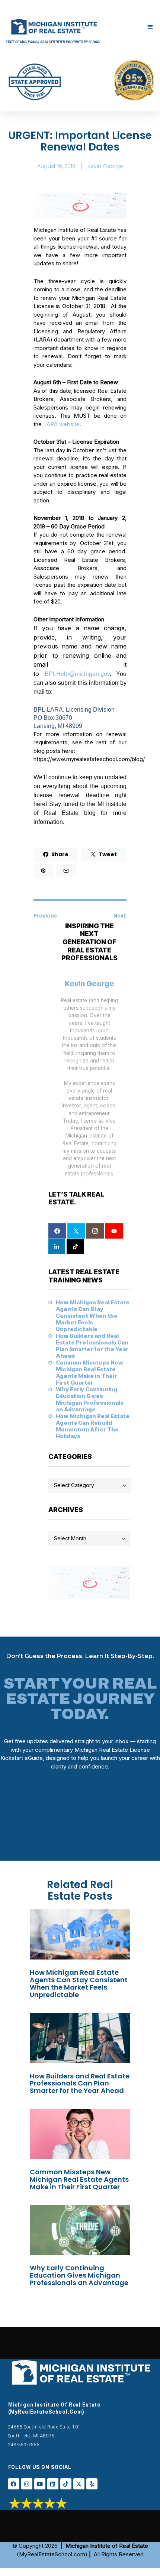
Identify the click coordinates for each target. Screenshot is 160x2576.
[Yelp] (92, 2484)
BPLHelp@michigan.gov (77, 674)
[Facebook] (57, 1231)
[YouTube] (114, 1231)
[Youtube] (40, 2484)
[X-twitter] (79, 2484)
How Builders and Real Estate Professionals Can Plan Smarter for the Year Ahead (92, 1346)
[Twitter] (76, 1231)
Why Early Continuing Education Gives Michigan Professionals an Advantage (90, 1399)
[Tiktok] (66, 2484)
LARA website (61, 424)
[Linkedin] (53, 2484)
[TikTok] (75, 1247)
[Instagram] (95, 1231)
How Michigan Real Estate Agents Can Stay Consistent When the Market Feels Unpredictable (93, 1316)
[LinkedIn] (57, 1247)
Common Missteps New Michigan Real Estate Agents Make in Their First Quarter (89, 1373)
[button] (151, 27)
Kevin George (89, 984)
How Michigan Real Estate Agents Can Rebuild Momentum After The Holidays (93, 1426)
